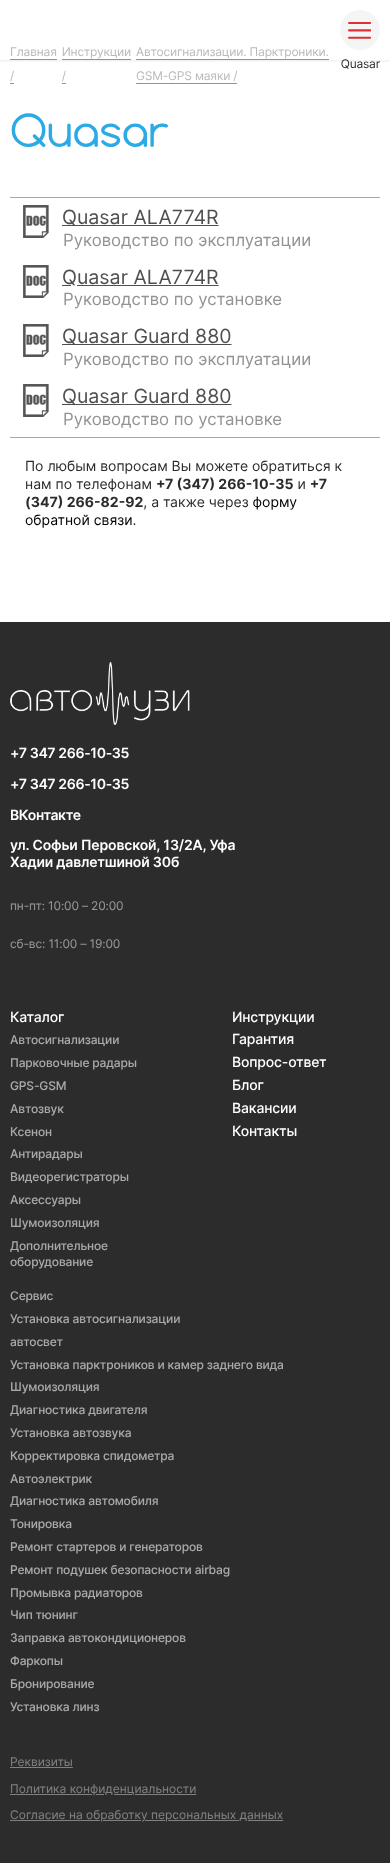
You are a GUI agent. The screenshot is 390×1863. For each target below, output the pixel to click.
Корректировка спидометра (92, 1455)
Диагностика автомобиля (84, 1500)
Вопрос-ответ (279, 1063)
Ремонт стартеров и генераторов (106, 1546)
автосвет (36, 1341)
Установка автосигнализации (95, 1318)
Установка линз (54, 1706)
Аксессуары (45, 1199)
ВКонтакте (45, 815)
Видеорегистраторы (69, 1176)
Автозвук (37, 1108)
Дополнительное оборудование (59, 1254)
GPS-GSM (38, 1085)
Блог (248, 1086)
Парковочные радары (73, 1062)
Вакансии (264, 1109)
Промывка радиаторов (76, 1592)
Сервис (31, 1295)
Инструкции (273, 1018)
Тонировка (41, 1523)
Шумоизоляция (55, 1222)
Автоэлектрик (51, 1478)
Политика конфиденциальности (103, 1789)
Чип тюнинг (44, 1614)
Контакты (264, 1132)
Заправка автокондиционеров (98, 1637)
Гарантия (263, 1040)
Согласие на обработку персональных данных (146, 1815)
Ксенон (31, 1131)
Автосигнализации (64, 1039)
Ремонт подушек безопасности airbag (120, 1569)
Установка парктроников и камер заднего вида (147, 1364)
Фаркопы (36, 1660)
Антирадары (46, 1153)
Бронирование (52, 1683)
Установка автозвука (70, 1432)
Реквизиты (41, 1762)
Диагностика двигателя (78, 1409)
